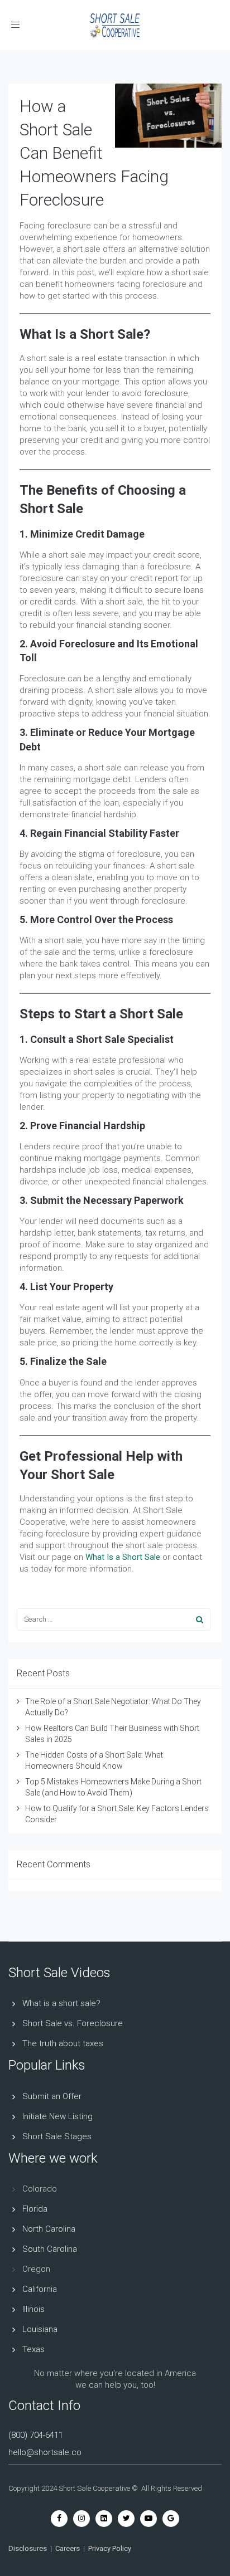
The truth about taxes (63, 2043)
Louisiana (40, 2329)
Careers (68, 2548)
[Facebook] (59, 2518)
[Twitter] (126, 2518)
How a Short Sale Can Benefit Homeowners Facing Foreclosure (94, 153)
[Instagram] (82, 2518)
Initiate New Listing (57, 2116)
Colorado (40, 2189)
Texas (33, 2349)
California (40, 2289)
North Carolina (49, 2229)
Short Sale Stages (57, 2136)
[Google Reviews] (171, 2518)
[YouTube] (148, 2518)
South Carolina (50, 2249)
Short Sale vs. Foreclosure (73, 2023)
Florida (35, 2209)
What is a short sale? (61, 2003)
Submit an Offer (52, 2096)
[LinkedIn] (104, 2518)
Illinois (33, 2309)
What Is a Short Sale (123, 1557)
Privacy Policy (110, 2548)
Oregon (36, 2269)
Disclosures (28, 2548)
